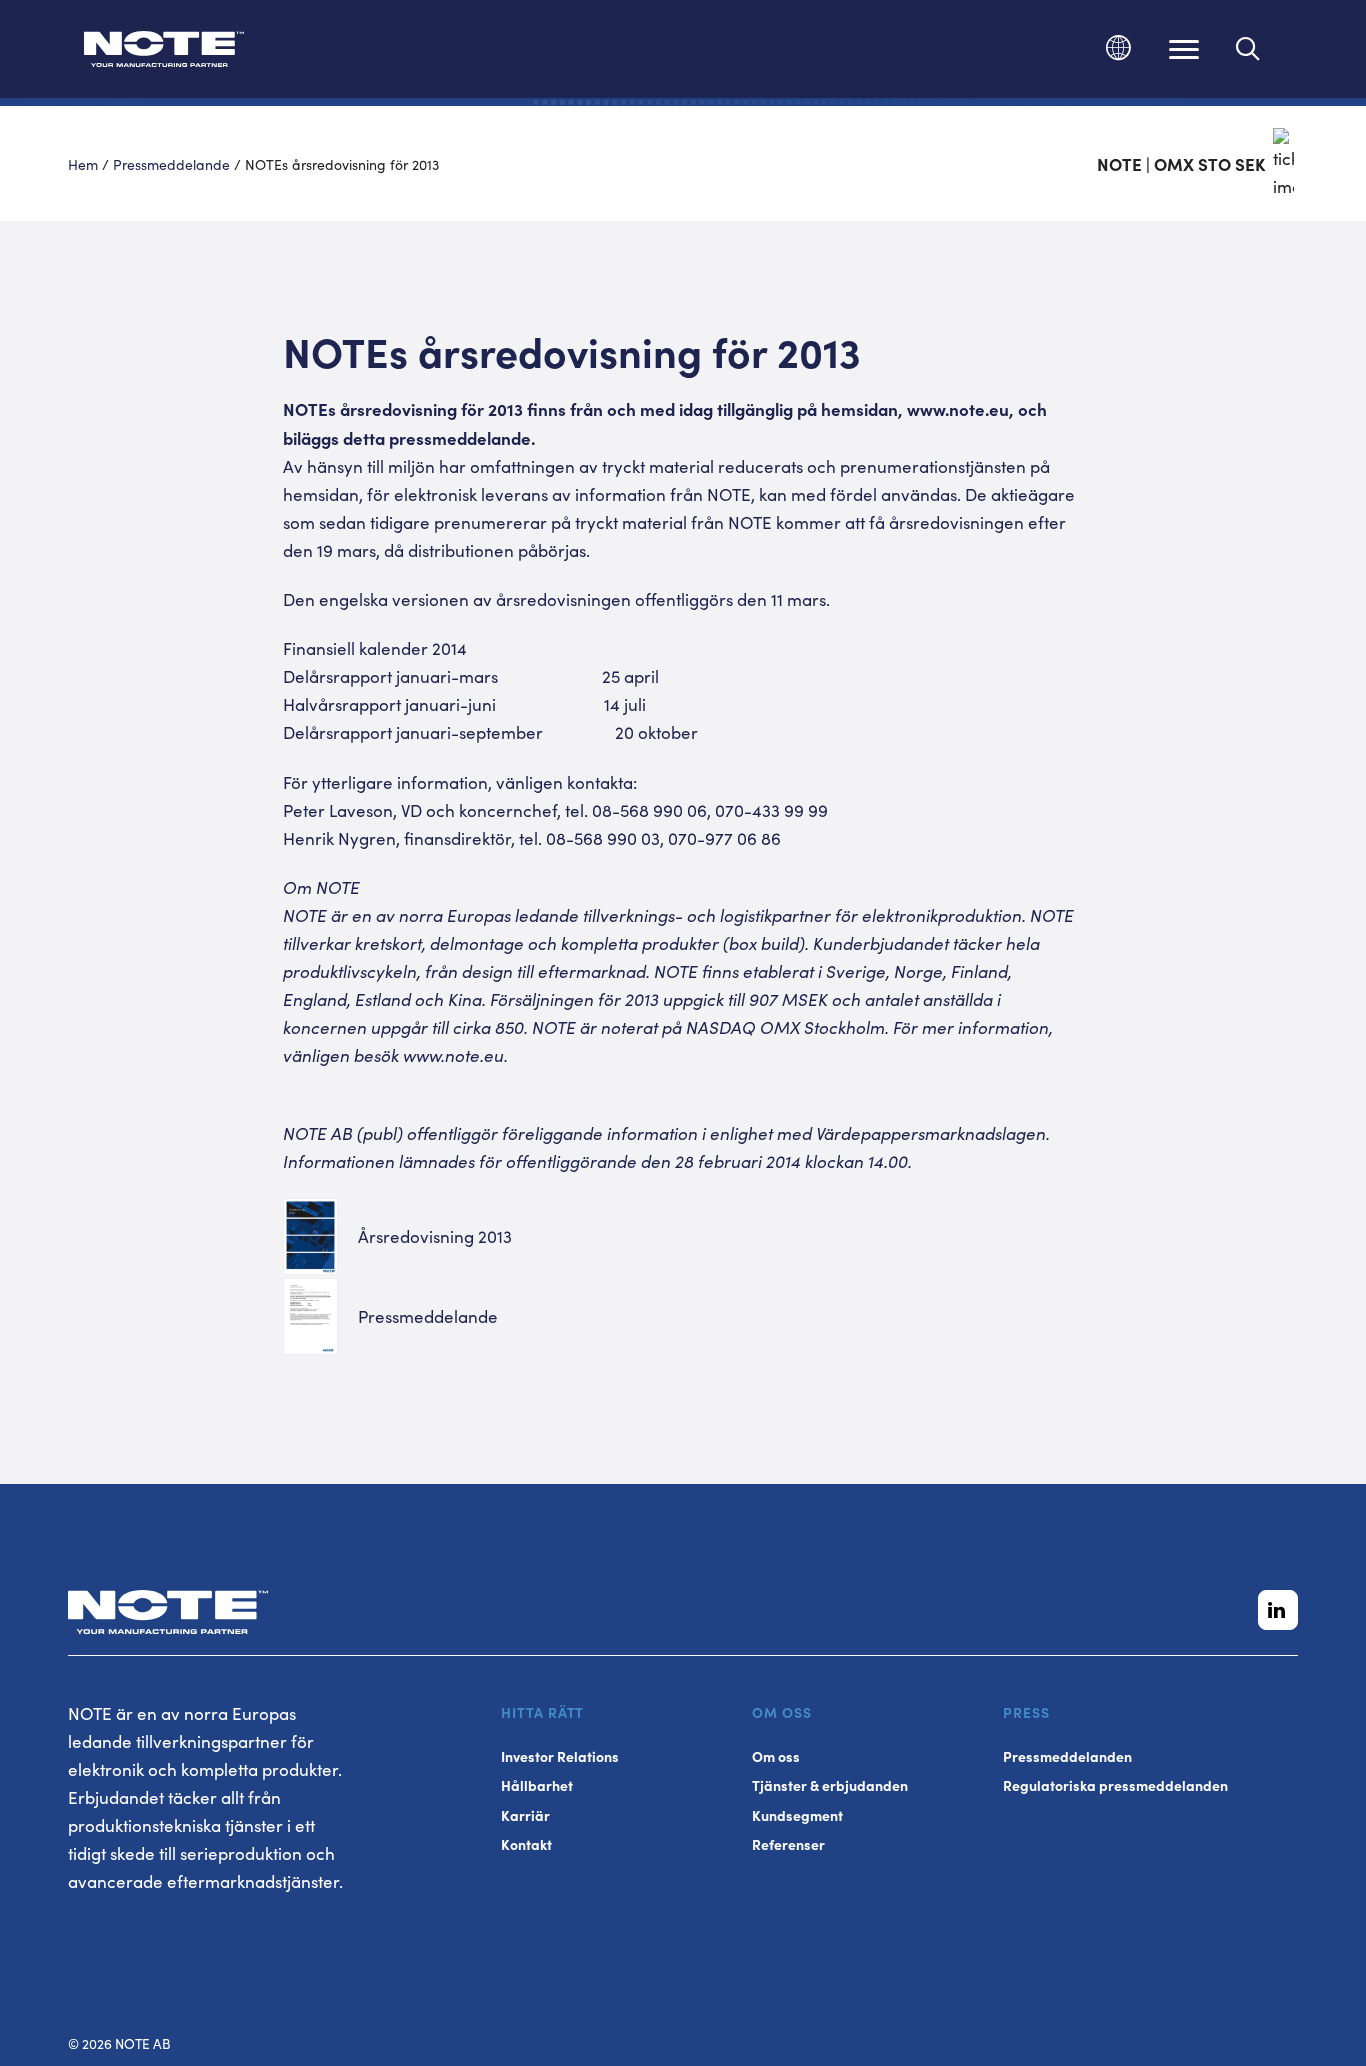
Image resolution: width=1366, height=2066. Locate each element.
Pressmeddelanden (1067, 1756)
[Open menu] (1184, 49)
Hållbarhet (537, 1785)
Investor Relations (560, 1756)
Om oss (776, 1756)
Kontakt (526, 1844)
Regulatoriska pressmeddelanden (1115, 1785)
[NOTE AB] (164, 52)
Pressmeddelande (171, 164)
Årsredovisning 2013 (435, 1236)
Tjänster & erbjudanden (830, 1785)
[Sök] (1248, 49)
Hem (83, 164)
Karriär (525, 1815)
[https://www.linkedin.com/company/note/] (1278, 1610)
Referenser (788, 1844)
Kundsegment (797, 1815)
